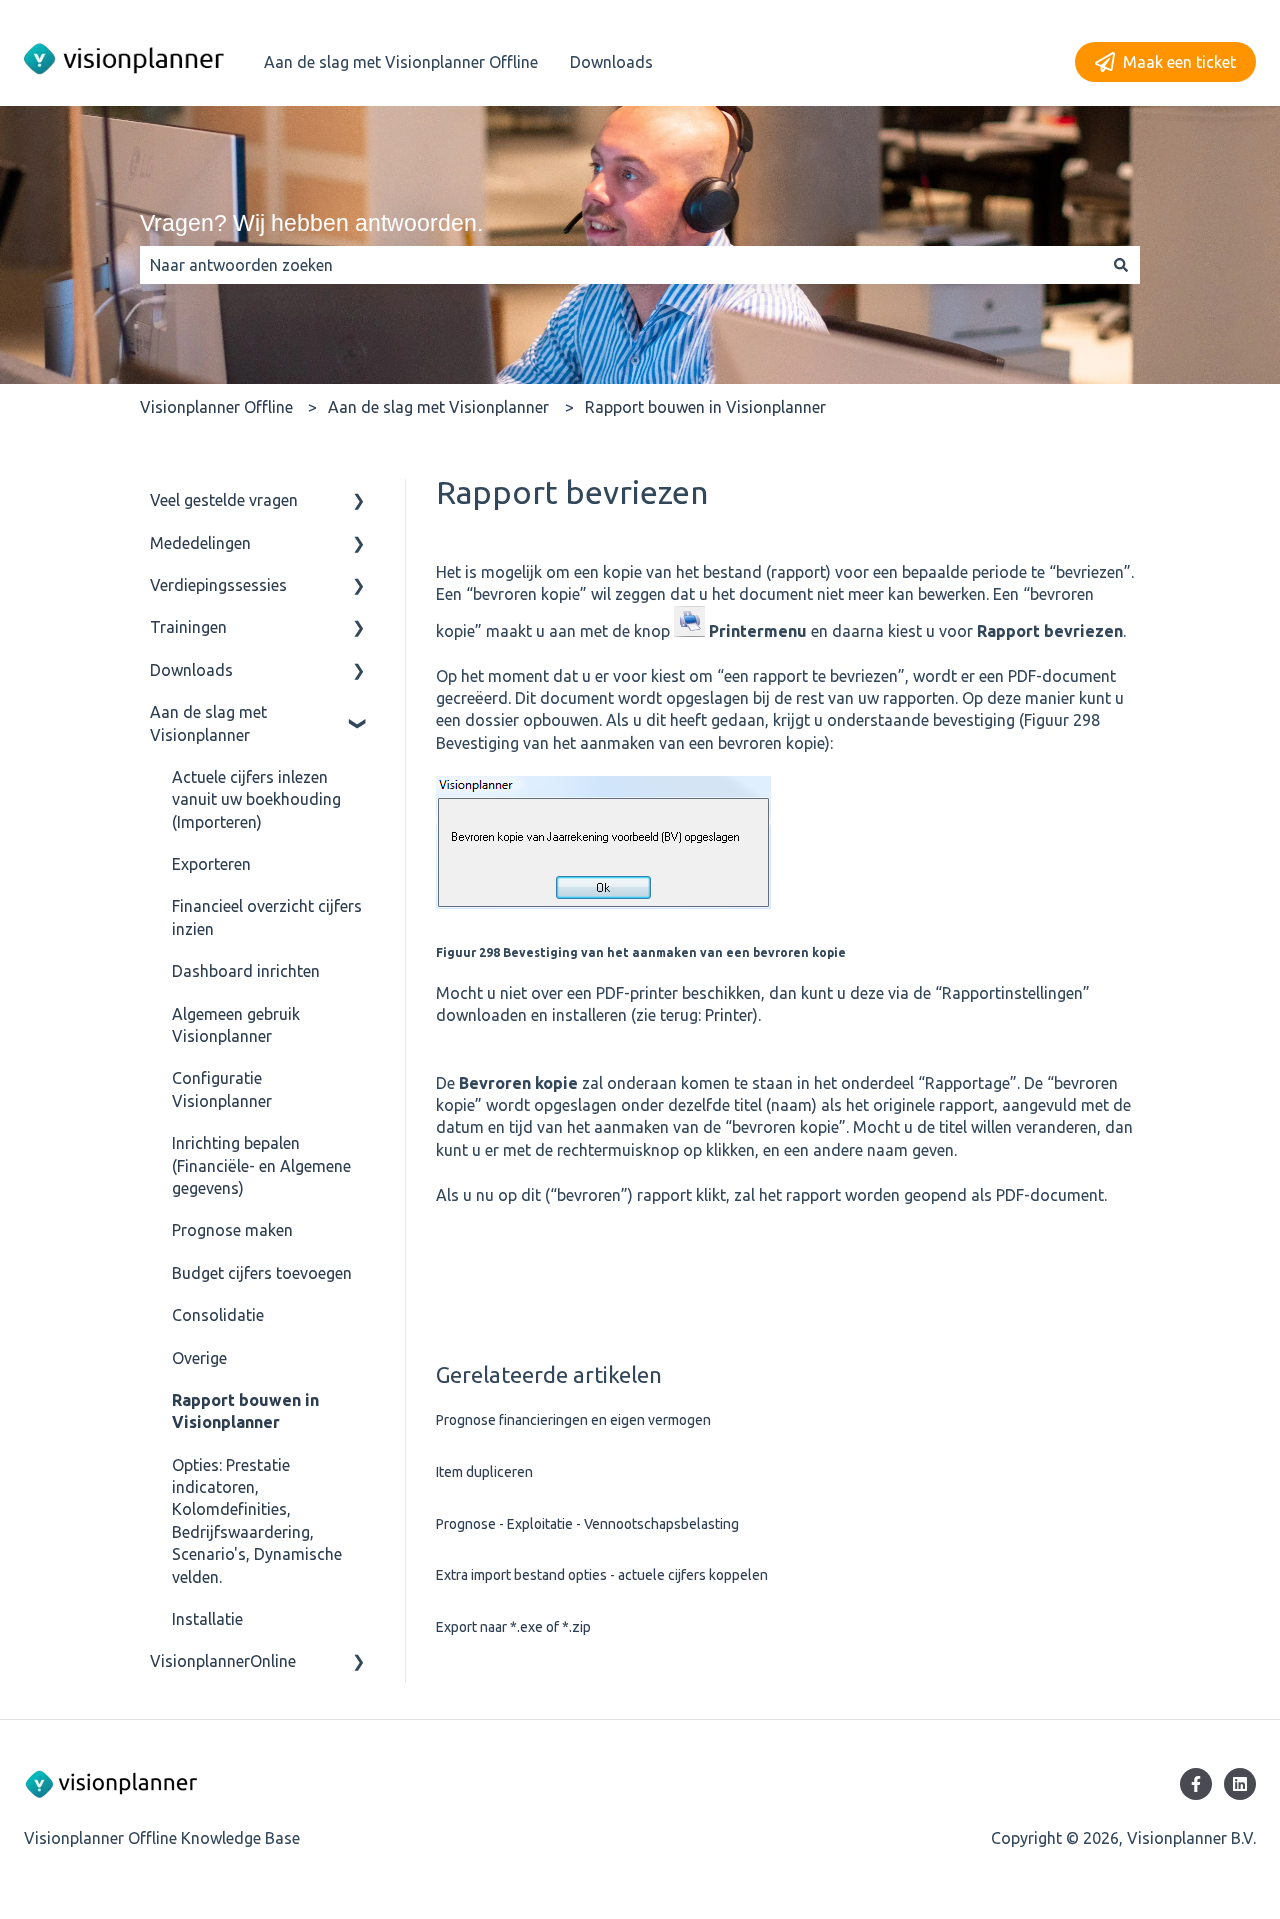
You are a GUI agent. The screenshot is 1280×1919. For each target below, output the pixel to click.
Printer (729, 1015)
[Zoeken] (1121, 265)
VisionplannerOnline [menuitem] (223, 1661)
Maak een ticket (1179, 62)
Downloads (611, 62)
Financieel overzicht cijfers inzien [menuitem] (267, 917)
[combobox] (621, 265)
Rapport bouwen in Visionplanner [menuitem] (245, 1411)
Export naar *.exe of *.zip (513, 1627)
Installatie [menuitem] (207, 1619)
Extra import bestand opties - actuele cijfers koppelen (602, 1575)
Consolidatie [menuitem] (218, 1315)
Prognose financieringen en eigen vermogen (573, 1420)
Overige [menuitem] (199, 1358)
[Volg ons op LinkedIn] (1240, 1784)
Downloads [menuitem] (191, 670)
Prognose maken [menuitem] (232, 1230)
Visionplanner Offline (216, 407)
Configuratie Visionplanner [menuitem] (222, 1089)
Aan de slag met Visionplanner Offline (401, 62)
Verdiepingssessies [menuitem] (218, 585)
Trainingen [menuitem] (188, 627)
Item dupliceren (484, 1472)
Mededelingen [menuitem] (200, 543)
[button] (359, 501)
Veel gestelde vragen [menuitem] (224, 500)
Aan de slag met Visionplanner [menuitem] (208, 723)
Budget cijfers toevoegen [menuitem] (262, 1273)
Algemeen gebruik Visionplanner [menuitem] (236, 1025)
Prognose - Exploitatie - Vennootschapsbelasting (587, 1524)
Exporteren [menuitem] (211, 864)
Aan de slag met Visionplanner (438, 407)
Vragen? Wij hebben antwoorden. (311, 223)
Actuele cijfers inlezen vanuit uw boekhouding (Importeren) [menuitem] (256, 799)
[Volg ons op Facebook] (1196, 1784)
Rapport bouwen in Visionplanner (705, 407)
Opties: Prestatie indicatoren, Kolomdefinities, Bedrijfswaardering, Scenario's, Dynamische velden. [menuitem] (257, 1521)
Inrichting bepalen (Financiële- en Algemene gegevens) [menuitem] (261, 1165)
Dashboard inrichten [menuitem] (246, 971)
